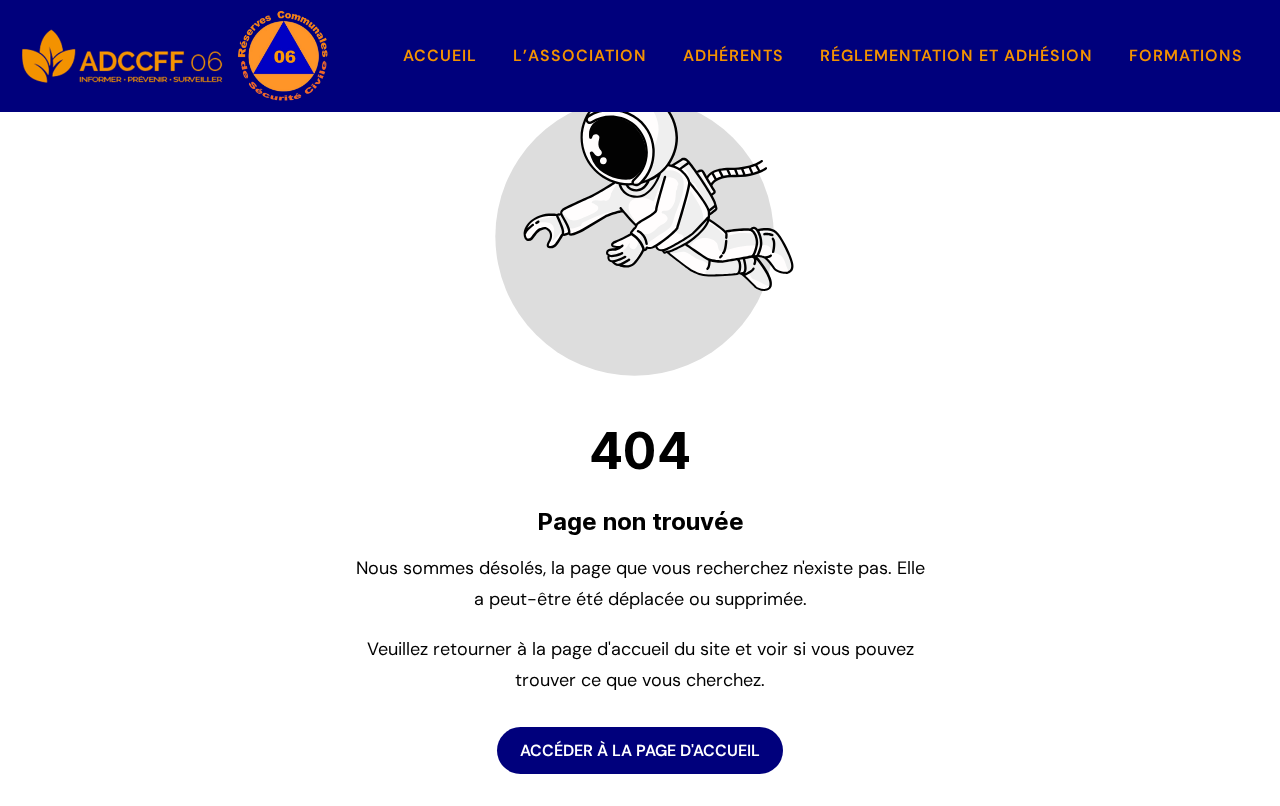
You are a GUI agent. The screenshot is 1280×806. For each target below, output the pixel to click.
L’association (580, 55)
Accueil (440, 55)
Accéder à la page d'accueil (640, 750)
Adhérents (733, 55)
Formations (1186, 55)
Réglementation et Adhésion (956, 55)
